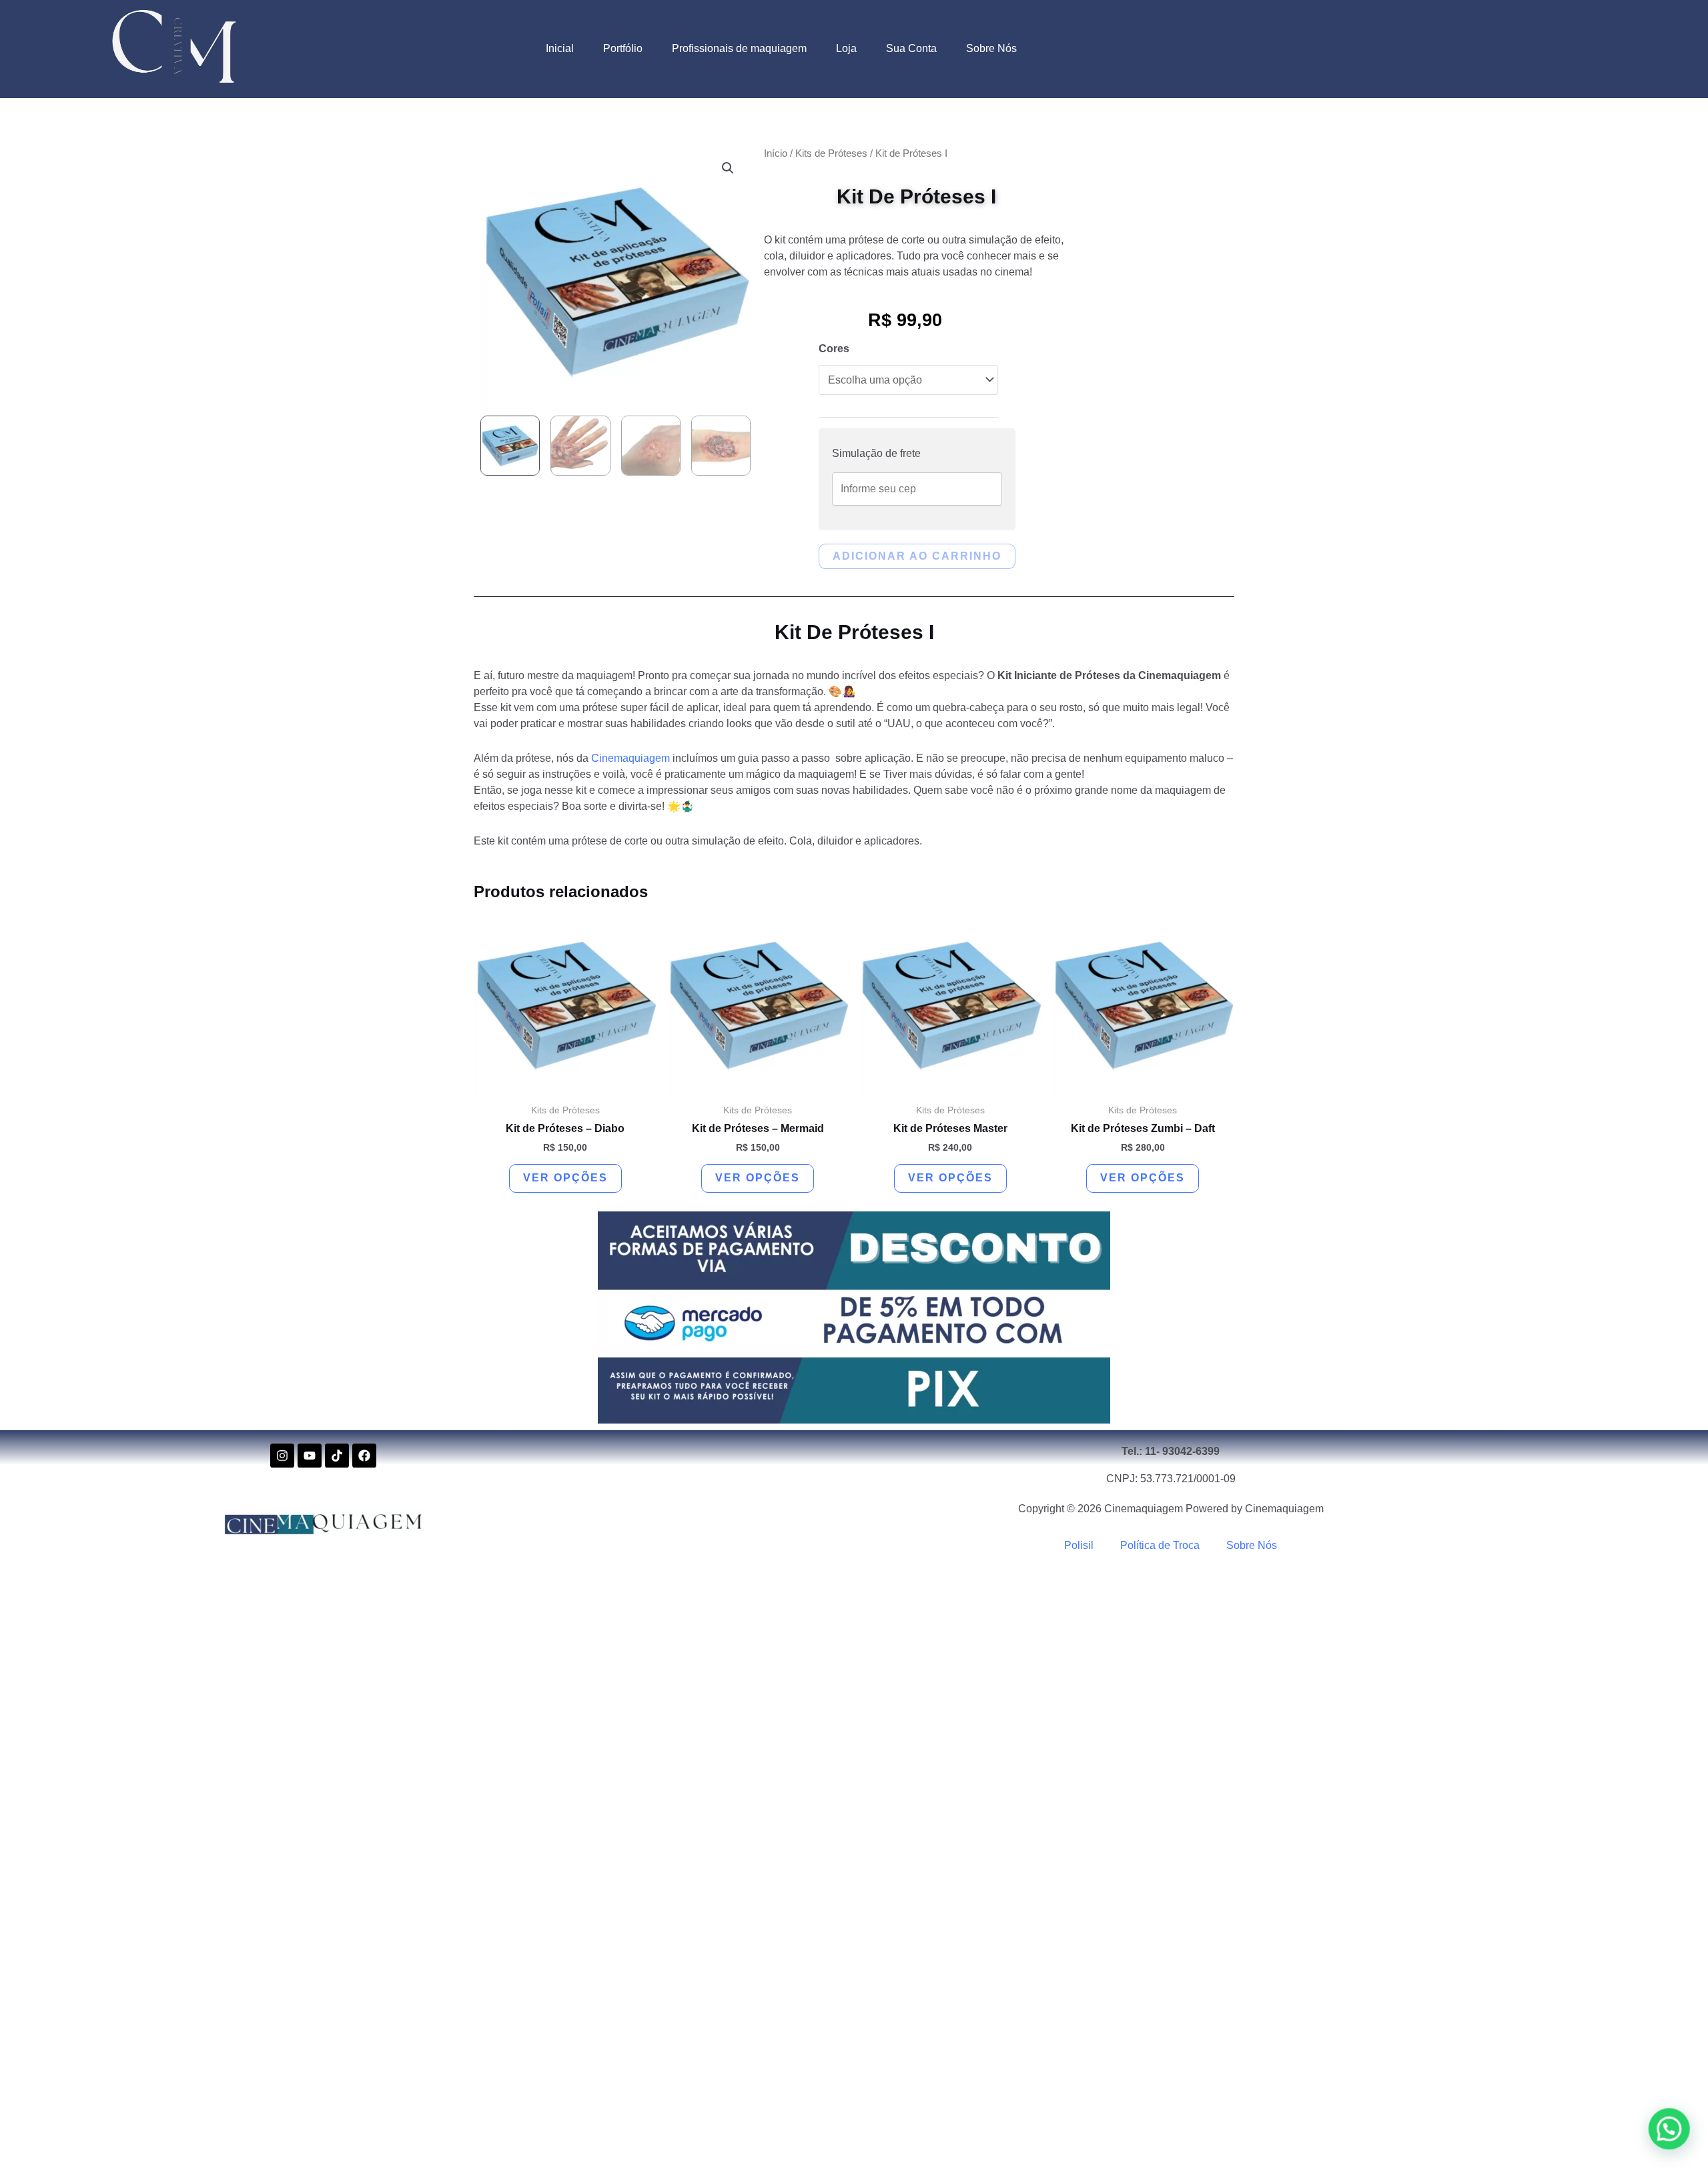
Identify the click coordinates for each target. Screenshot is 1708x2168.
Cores (834, 349)
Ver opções (565, 1178)
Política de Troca (1160, 1545)
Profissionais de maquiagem (739, 48)
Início (776, 153)
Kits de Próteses (831, 153)
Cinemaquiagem (630, 758)
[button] (728, 168)
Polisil (1079, 1545)
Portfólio (623, 48)
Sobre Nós (991, 48)
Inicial (560, 48)
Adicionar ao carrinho (917, 556)
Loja (846, 48)
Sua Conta (911, 48)
